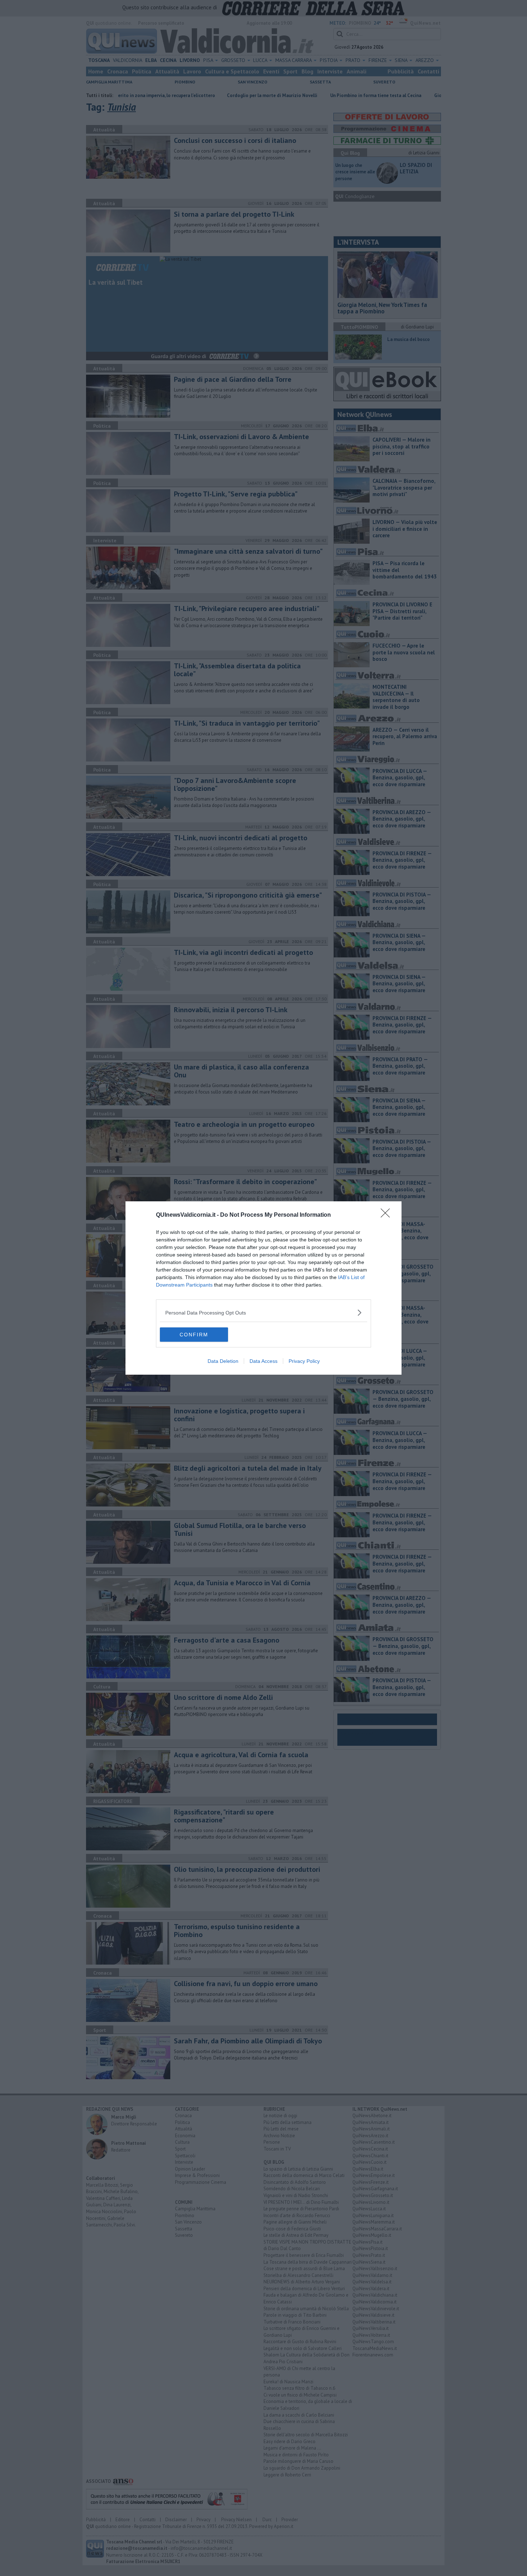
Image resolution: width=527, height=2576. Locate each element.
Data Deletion (223, 1361)
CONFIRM (194, 1335)
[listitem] (263, 1313)
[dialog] (263, 1288)
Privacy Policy (304, 1361)
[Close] (388, 1215)
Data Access (263, 1361)
